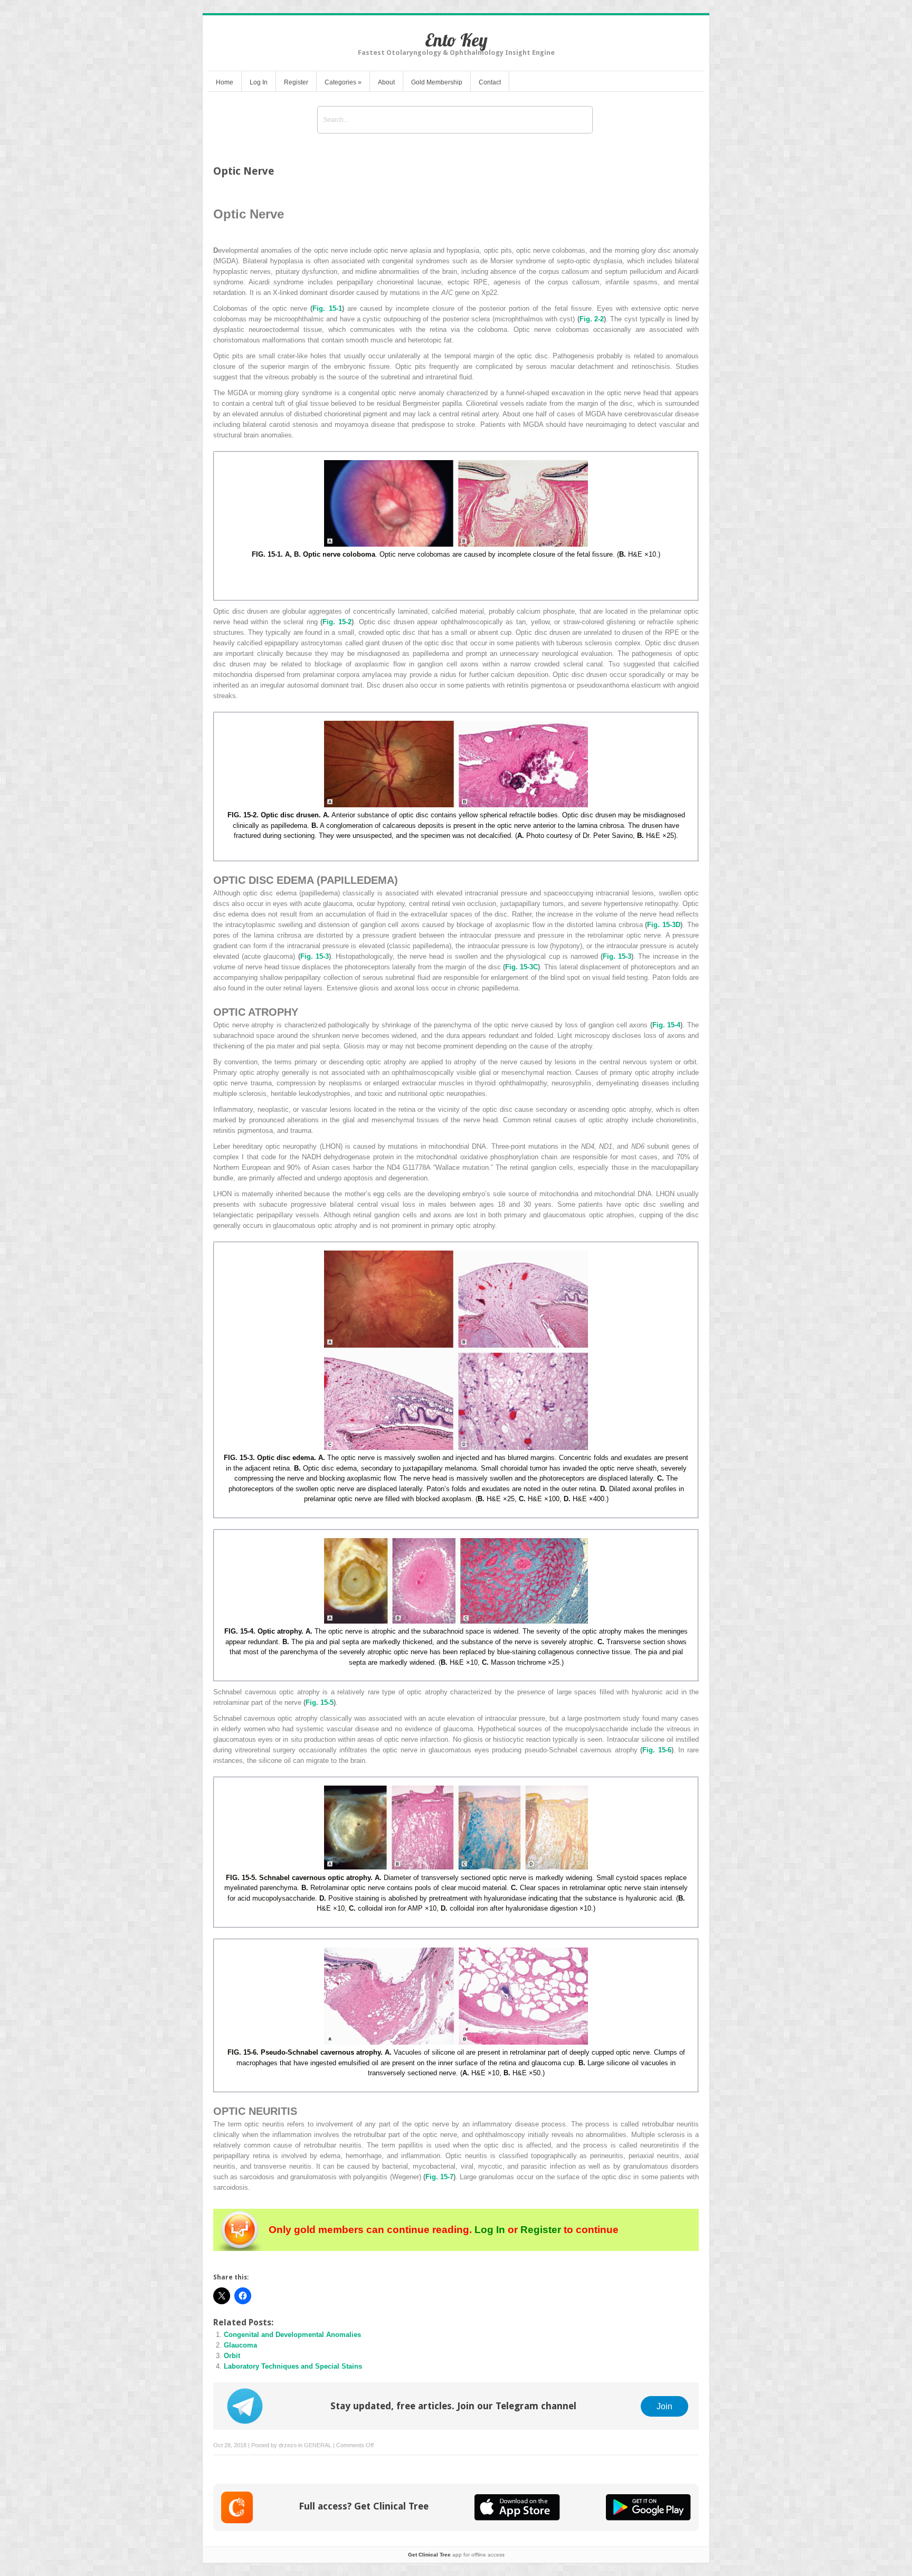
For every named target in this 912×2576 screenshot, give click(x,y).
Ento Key (456, 40)
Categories (343, 82)
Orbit (232, 2356)
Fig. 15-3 (315, 956)
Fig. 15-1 (327, 308)
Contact (490, 82)
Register (296, 82)
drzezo (288, 2445)
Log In (259, 82)
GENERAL (318, 2445)
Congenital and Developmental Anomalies (292, 2335)
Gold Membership (437, 82)
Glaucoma (240, 2345)
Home (225, 82)
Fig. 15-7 (439, 2177)
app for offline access (456, 2555)
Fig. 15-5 (320, 1702)
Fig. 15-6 (657, 1750)
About (386, 82)
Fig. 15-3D (664, 925)
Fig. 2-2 (592, 319)
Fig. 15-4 (667, 1025)
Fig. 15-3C (521, 967)
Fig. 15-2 (337, 622)
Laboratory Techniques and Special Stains (293, 2366)
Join (664, 2406)
